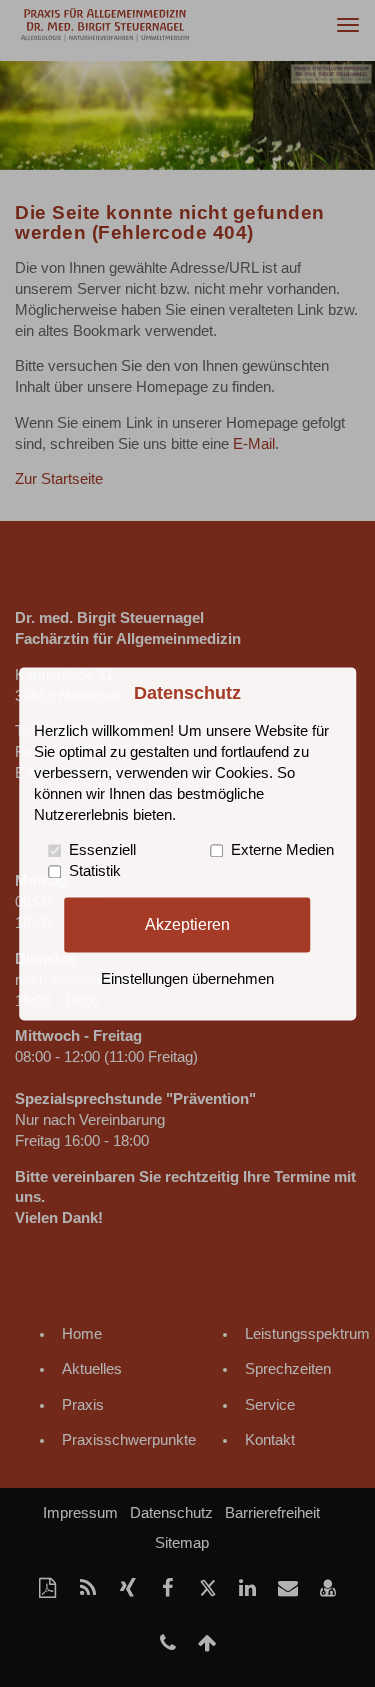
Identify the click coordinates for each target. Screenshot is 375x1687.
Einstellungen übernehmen (187, 979)
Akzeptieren (187, 924)
